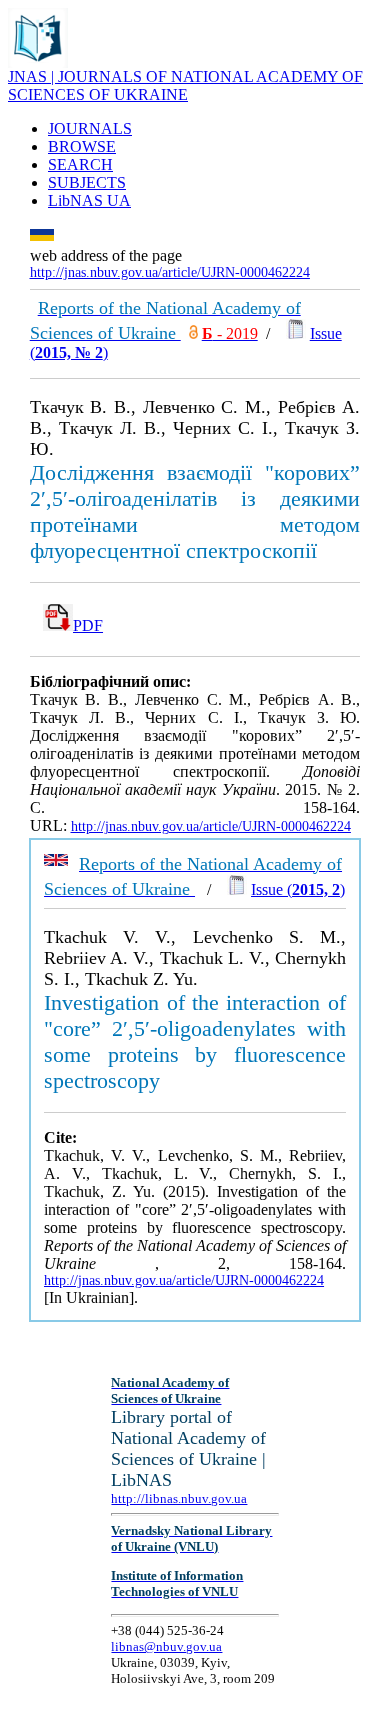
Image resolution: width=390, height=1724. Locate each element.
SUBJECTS (87, 182)
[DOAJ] (193, 333)
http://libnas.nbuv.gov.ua (179, 1498)
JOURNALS (90, 128)
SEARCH (80, 164)
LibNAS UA (89, 200)
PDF (88, 625)
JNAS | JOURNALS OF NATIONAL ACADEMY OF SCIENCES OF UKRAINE (185, 85)
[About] (38, 62)
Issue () (298, 889)
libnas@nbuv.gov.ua (166, 1646)
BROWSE (82, 146)
